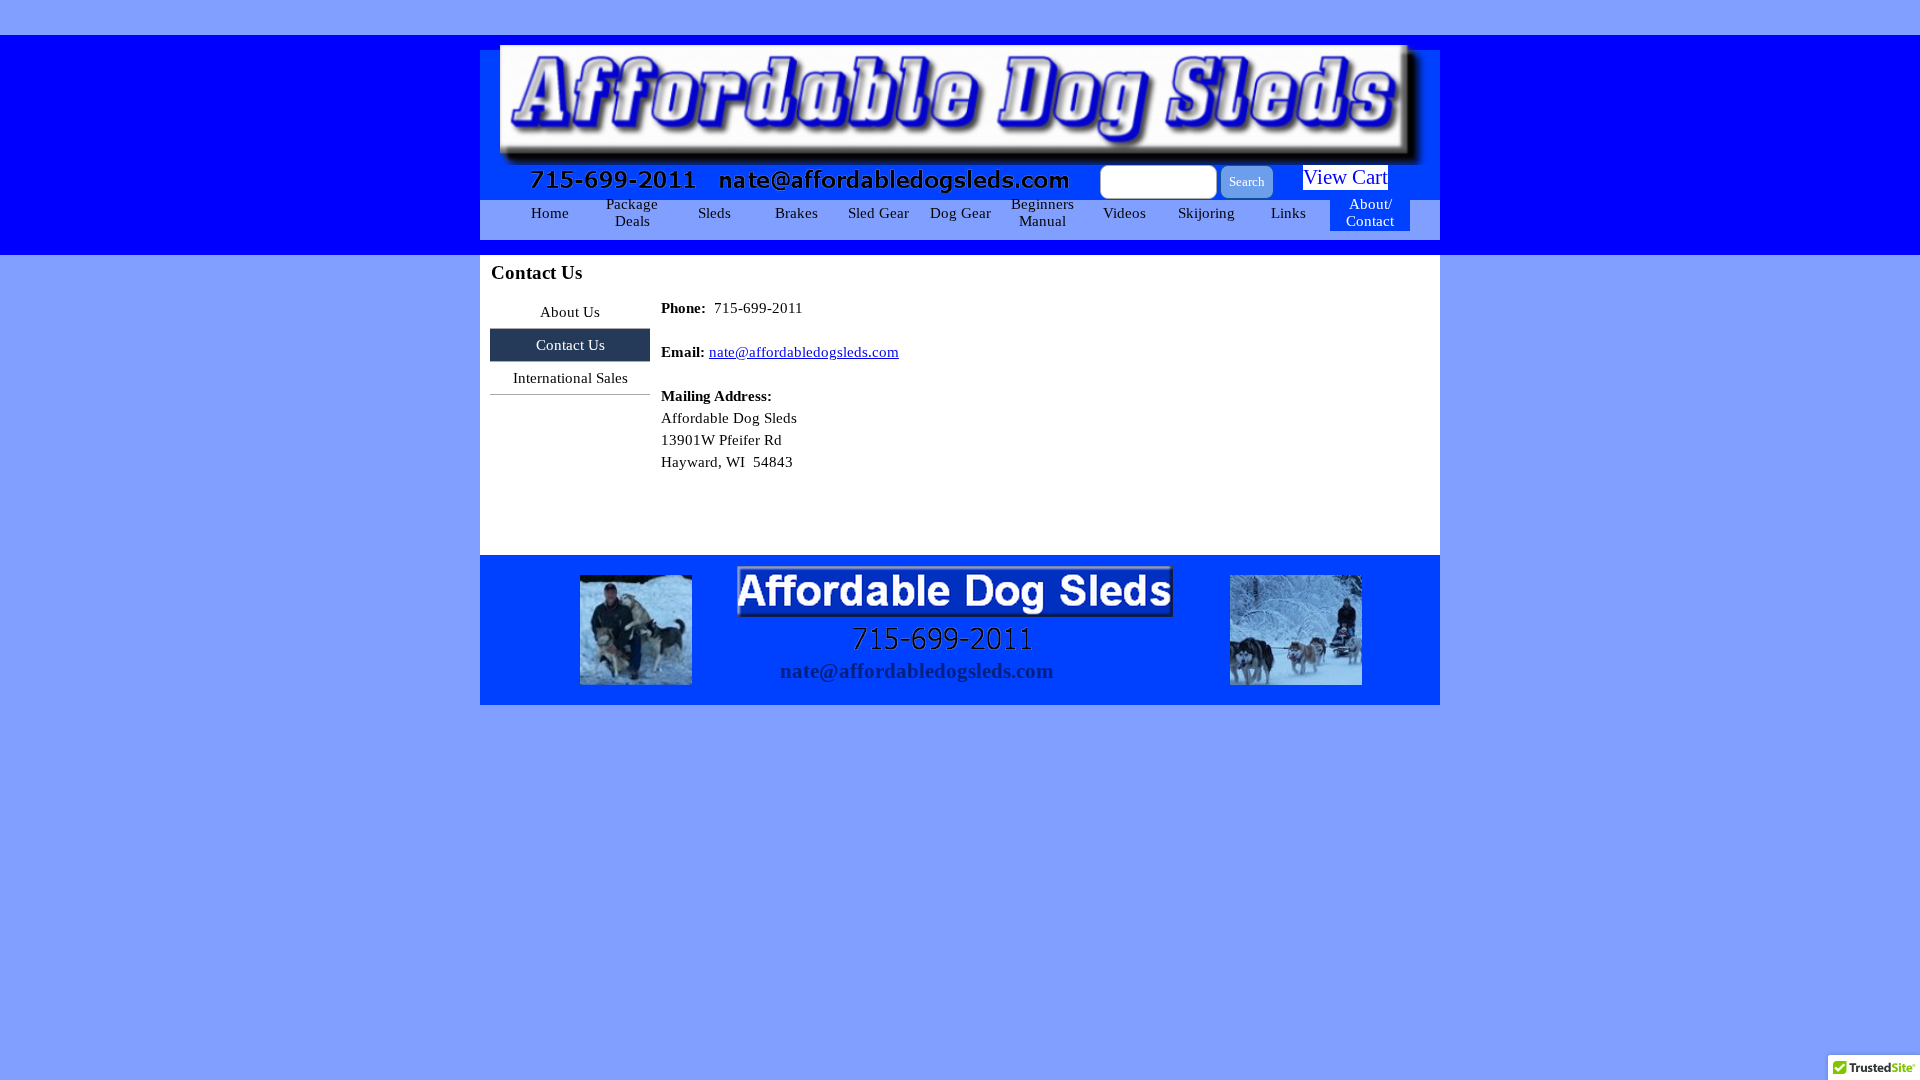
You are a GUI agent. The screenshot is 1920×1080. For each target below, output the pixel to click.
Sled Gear (878, 213)
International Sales (570, 378)
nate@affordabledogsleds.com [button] (917, 671)
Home (550, 213)
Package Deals (632, 212)
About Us (570, 312)
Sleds (714, 213)
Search (1247, 181)
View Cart (1345, 177)
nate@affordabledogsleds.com (804, 352)
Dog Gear (960, 213)
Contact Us (570, 345)
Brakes (796, 213)
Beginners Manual (1042, 212)
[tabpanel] (1045, 396)
